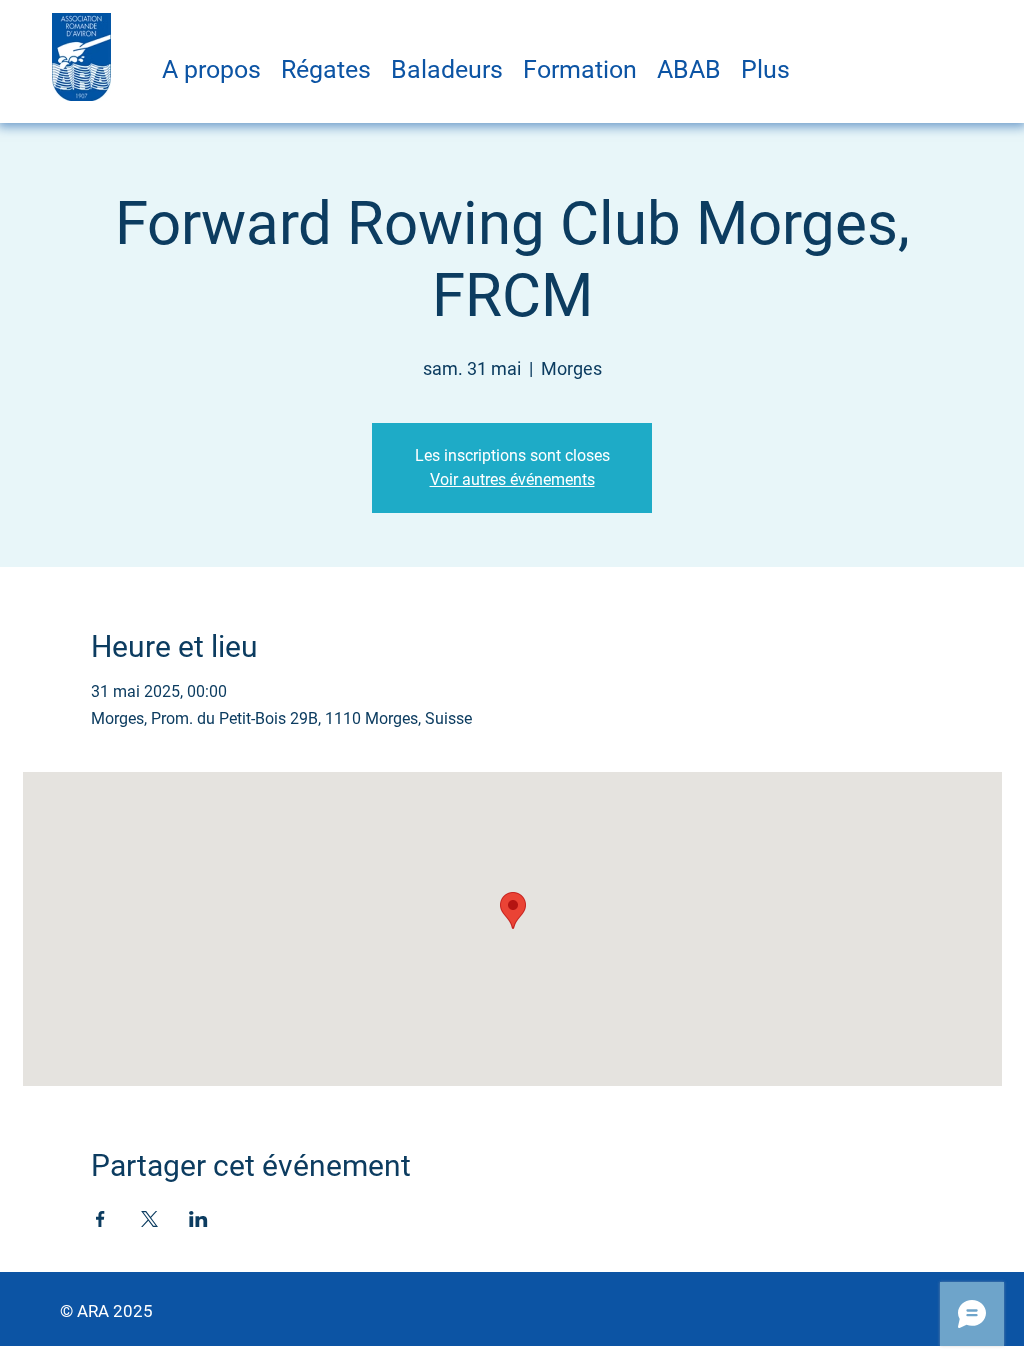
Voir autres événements (512, 479)
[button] (211, 69)
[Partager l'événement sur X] (149, 1219)
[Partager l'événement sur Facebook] (100, 1219)
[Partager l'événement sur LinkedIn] (198, 1219)
